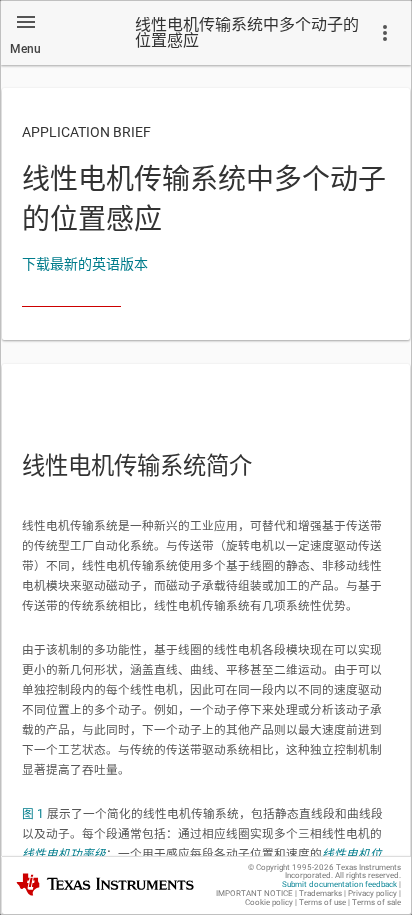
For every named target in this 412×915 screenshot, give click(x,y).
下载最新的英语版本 (85, 264)
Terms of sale (376, 902)
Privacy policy (372, 893)
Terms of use (322, 902)
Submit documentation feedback (339, 884)
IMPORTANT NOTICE (254, 893)
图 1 (33, 814)
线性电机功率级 (64, 854)
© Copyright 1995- (291, 867)
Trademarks (320, 893)
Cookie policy (269, 902)
